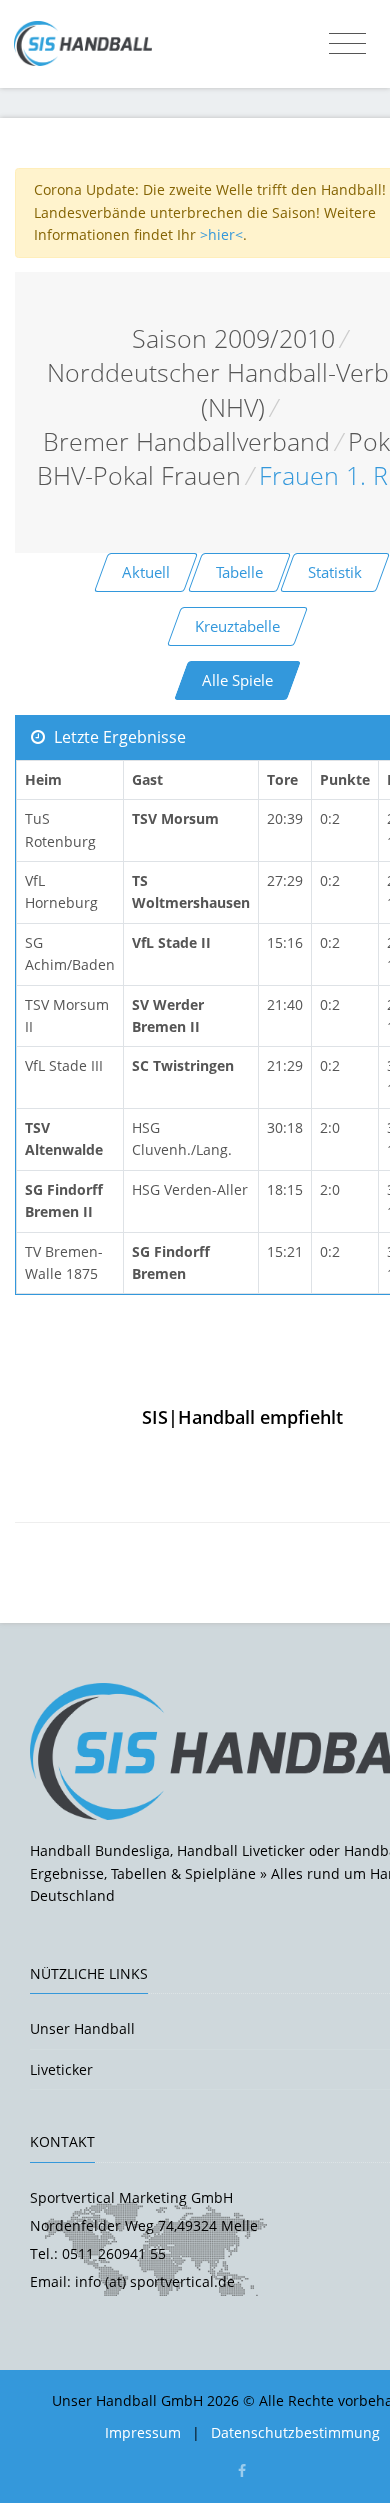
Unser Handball (82, 2028)
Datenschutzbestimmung (295, 2432)
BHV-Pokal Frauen (139, 475)
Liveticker (61, 2069)
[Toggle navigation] (347, 44)
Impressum (143, 2432)
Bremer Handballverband (186, 441)
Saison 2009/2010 (233, 338)
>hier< (221, 234)
